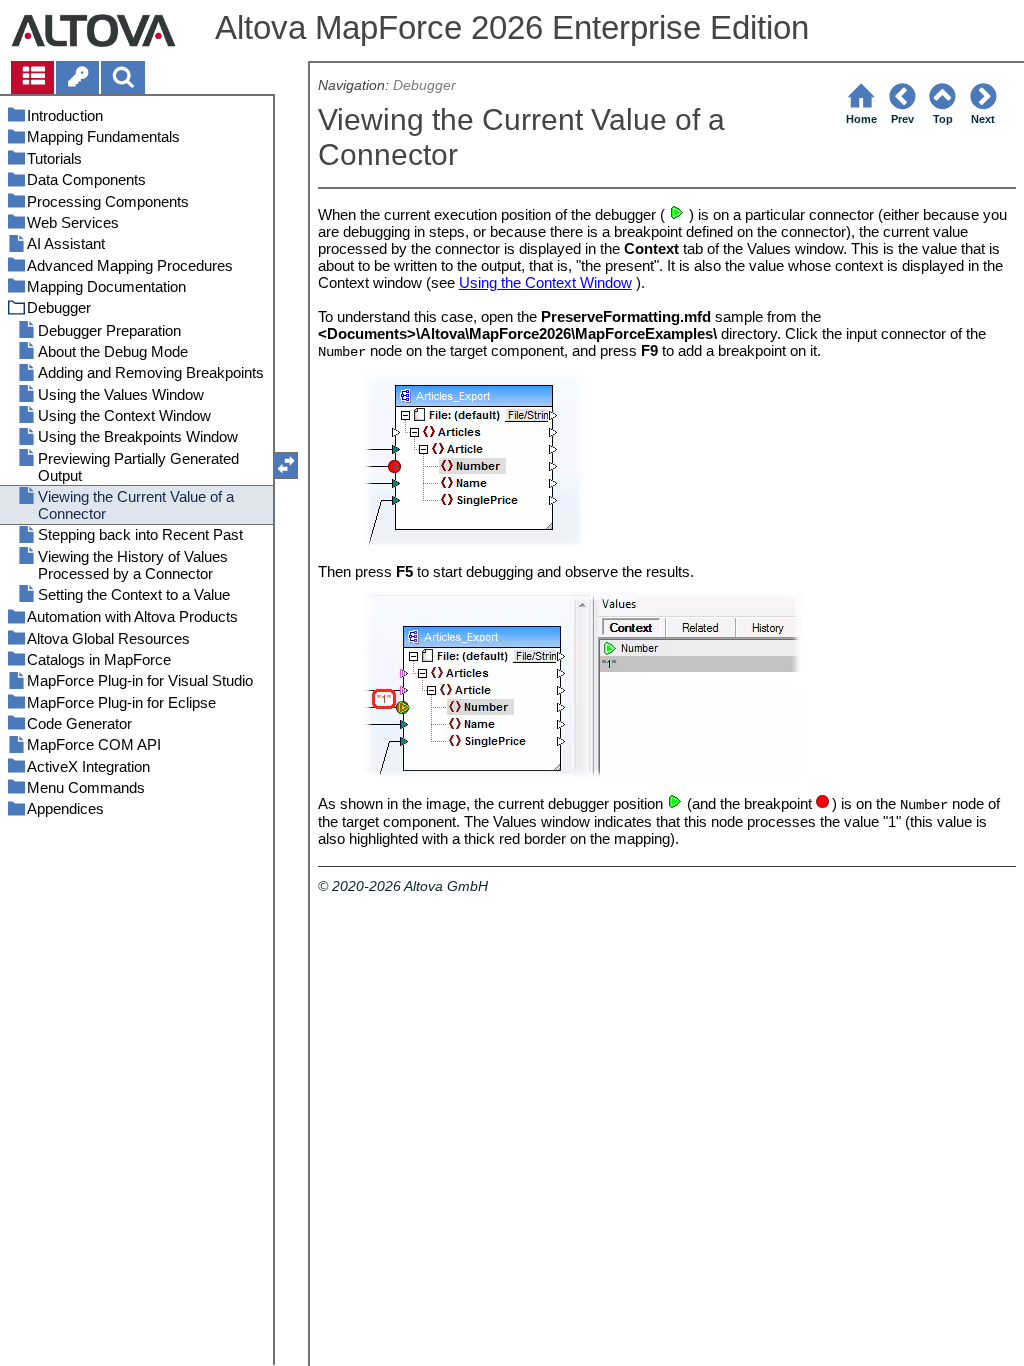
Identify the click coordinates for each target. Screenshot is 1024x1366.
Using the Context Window (545, 282)
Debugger (424, 85)
